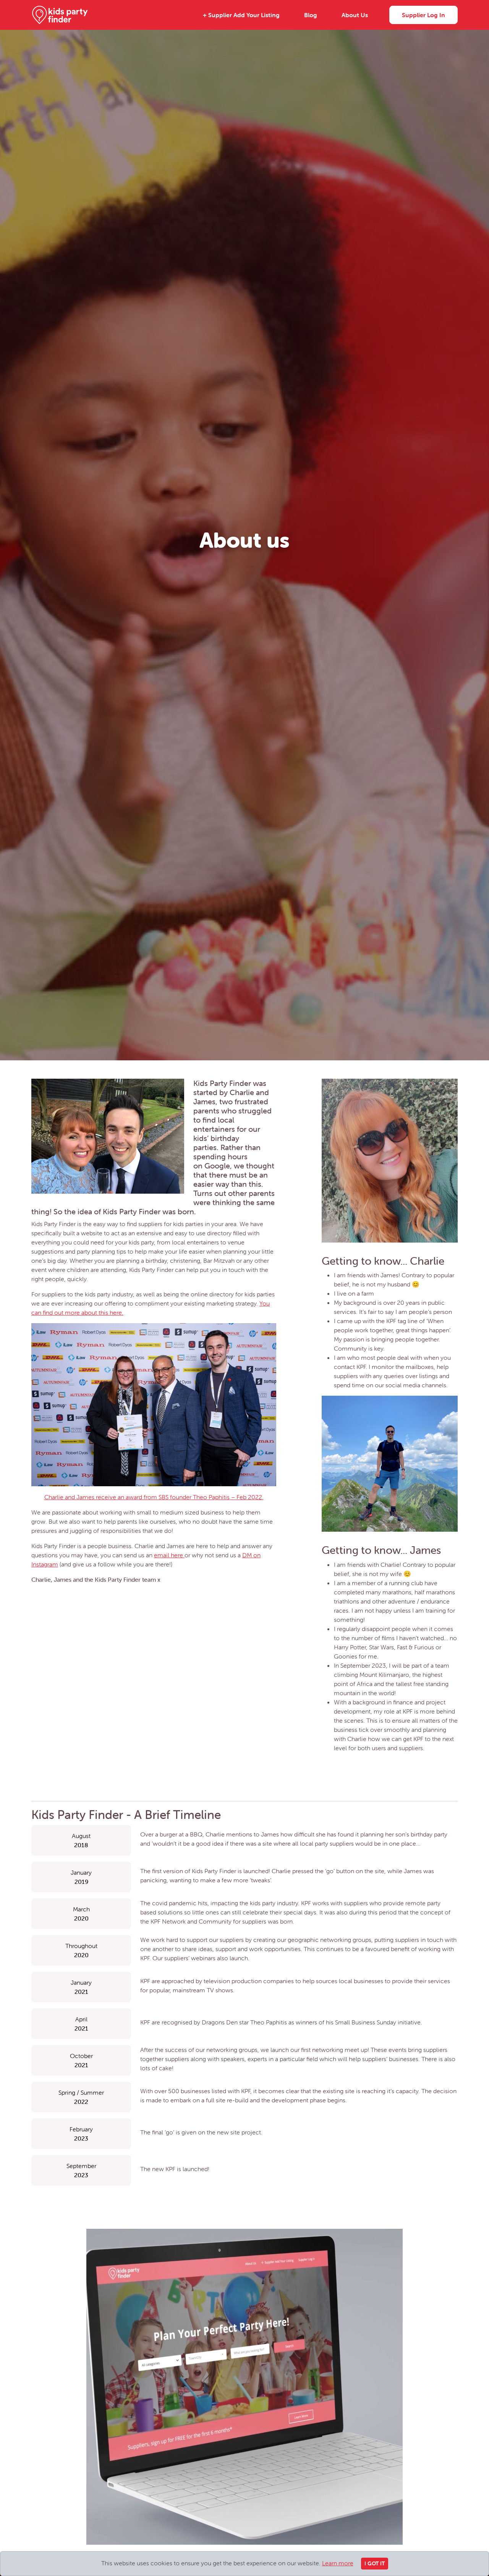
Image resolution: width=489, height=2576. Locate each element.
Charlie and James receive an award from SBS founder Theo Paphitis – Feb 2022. (154, 1497)
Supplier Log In (423, 15)
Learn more (338, 2563)
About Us (355, 15)
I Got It (375, 2563)
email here (169, 1555)
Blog (311, 15)
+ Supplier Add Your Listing (241, 15)
